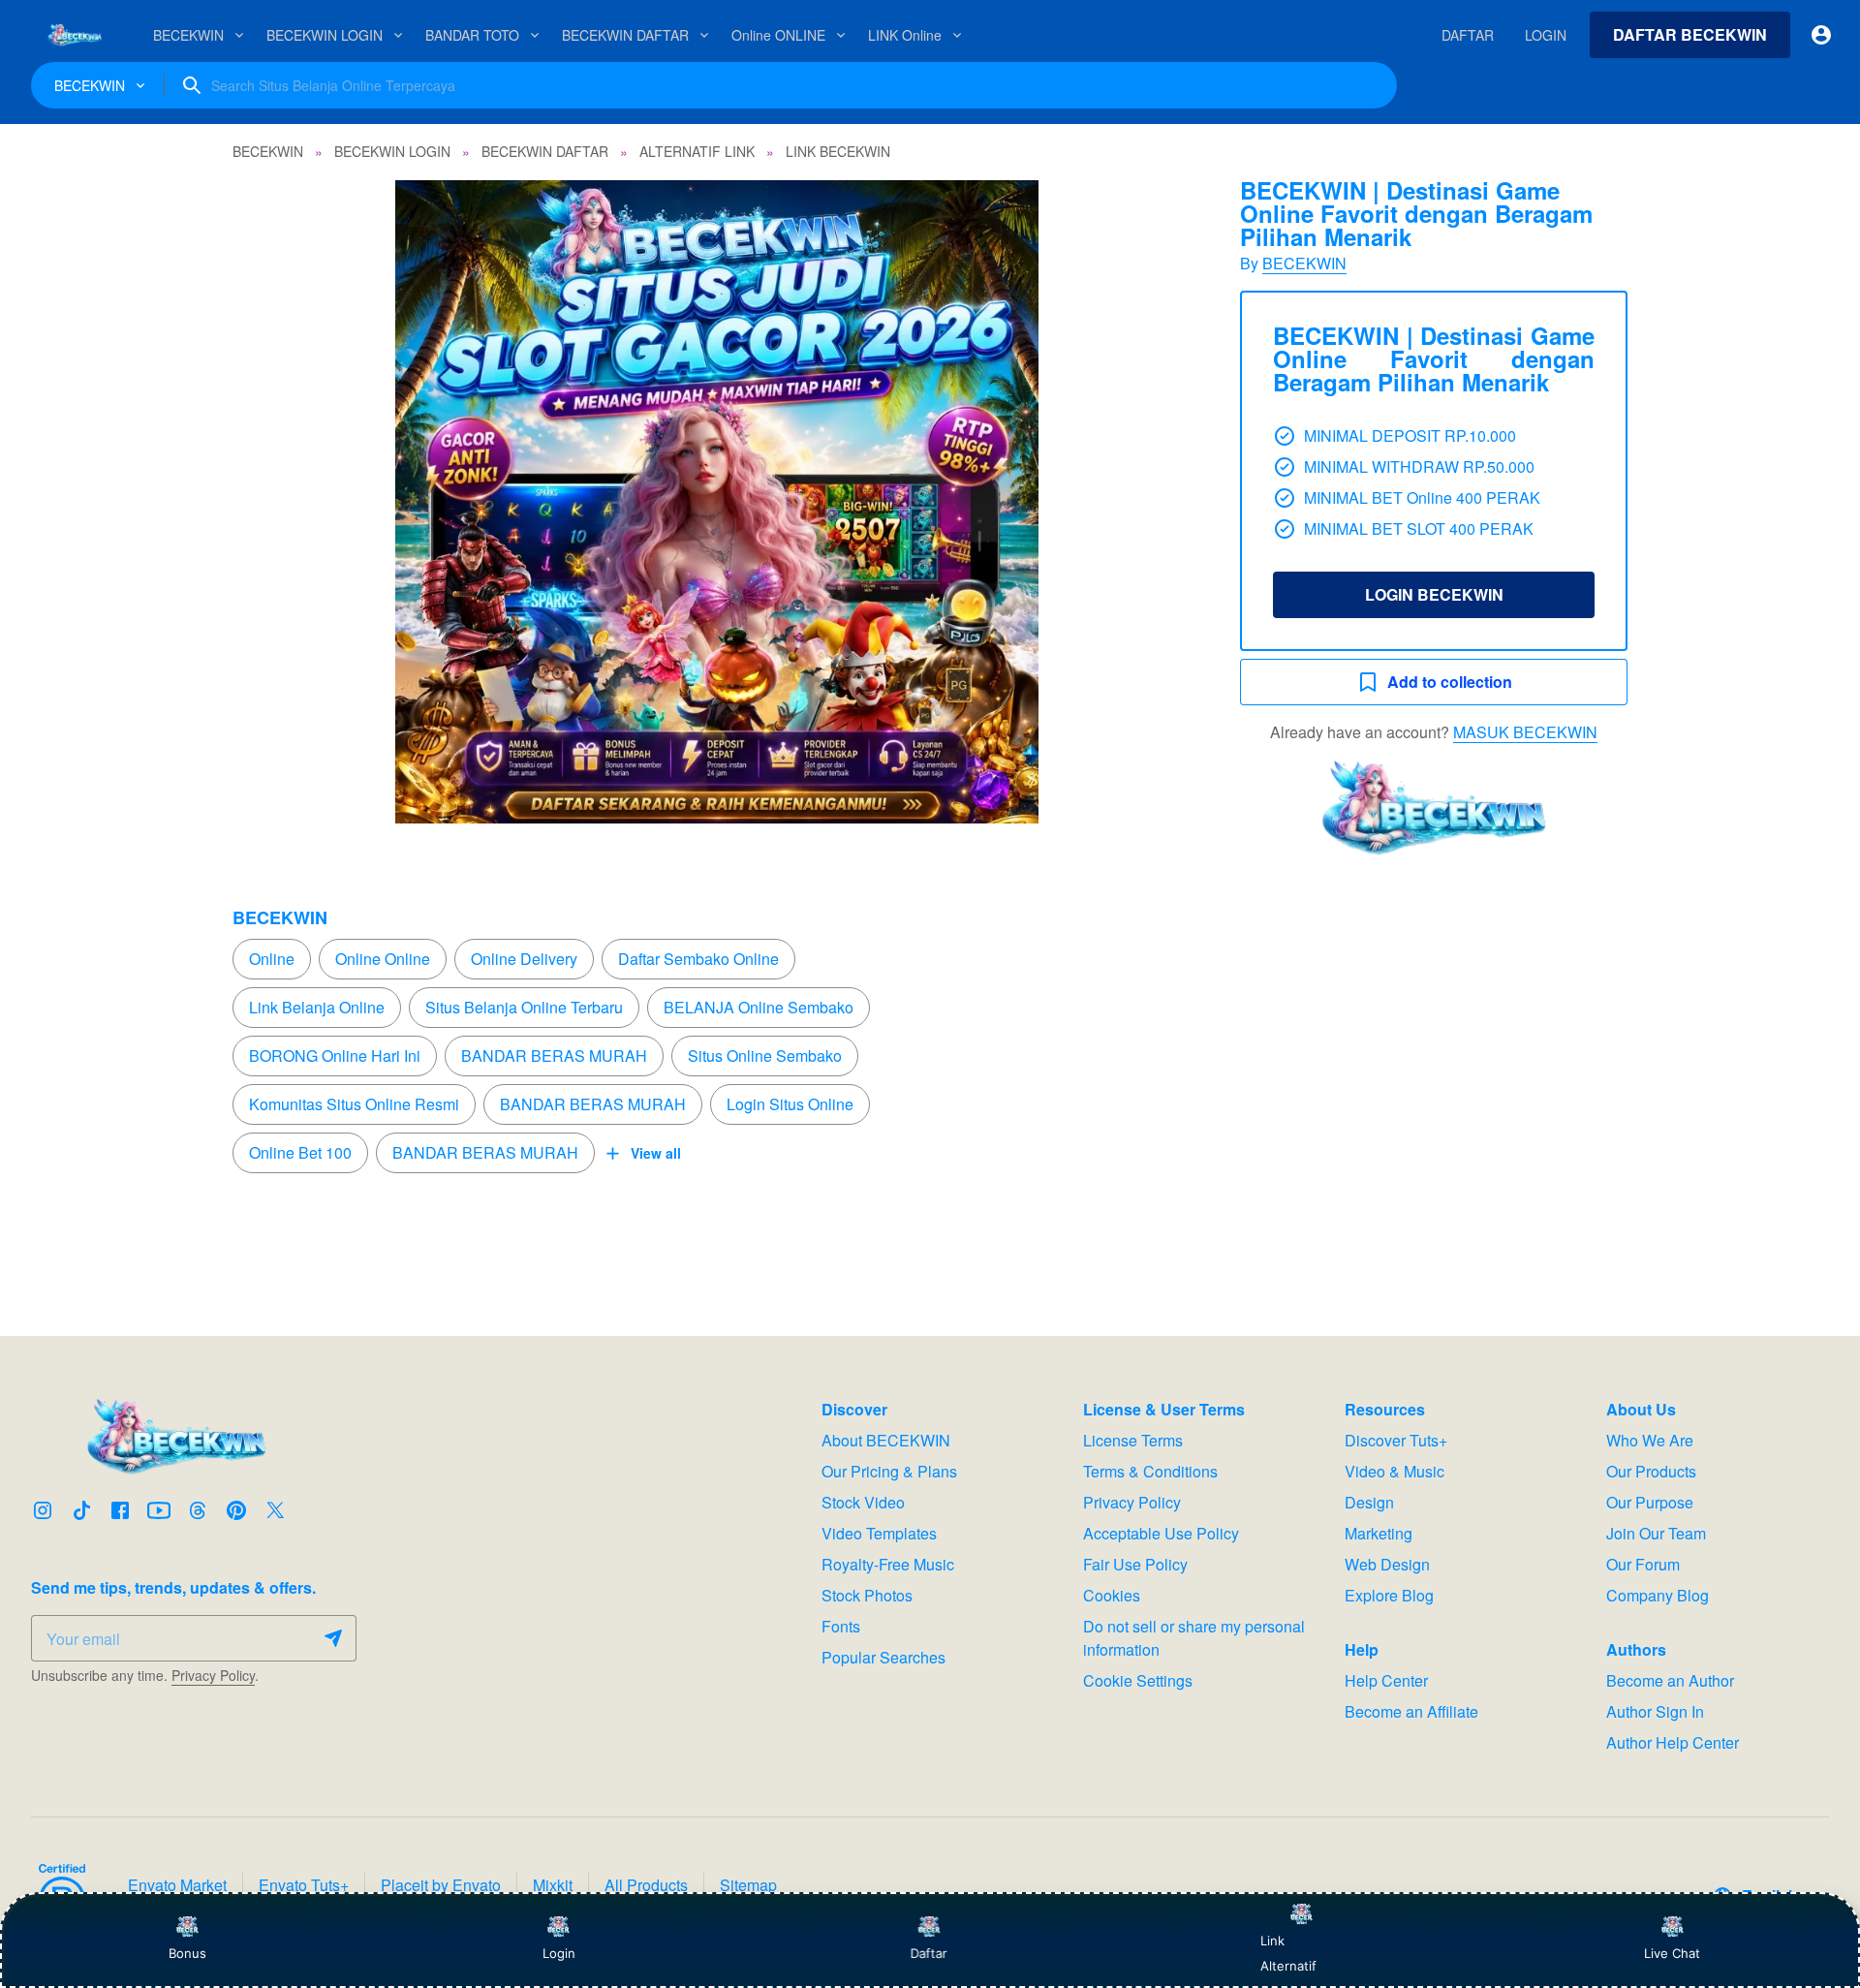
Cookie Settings (1138, 1680)
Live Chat (1672, 1953)
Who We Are (1650, 1440)
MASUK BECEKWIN (1525, 732)
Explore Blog (1389, 1595)
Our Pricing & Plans (889, 1471)
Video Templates (879, 1533)
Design (1369, 1502)
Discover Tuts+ (1396, 1440)
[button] (717, 502)
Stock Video (863, 1502)
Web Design (1387, 1564)
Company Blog (1658, 1595)
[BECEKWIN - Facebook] (120, 1510)
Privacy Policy (213, 1675)
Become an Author (1670, 1680)
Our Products (1651, 1471)
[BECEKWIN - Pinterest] (236, 1510)
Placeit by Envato (441, 1885)
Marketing (1379, 1533)
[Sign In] (1821, 35)
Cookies (1112, 1595)
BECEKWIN (1304, 263)
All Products (646, 1885)
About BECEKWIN (886, 1440)
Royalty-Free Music (888, 1564)
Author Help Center (1673, 1742)
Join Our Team (1656, 1533)
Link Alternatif (1288, 1953)
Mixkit (553, 1885)
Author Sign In (1655, 1711)
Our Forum (1643, 1564)
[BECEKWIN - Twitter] (275, 1510)
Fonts (841, 1626)
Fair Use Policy (1135, 1564)
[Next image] (1161, 502)
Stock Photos (867, 1595)
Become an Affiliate (1411, 1711)
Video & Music (1395, 1471)
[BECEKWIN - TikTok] (81, 1510)
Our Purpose (1650, 1502)
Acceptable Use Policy (1161, 1533)
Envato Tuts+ (304, 1885)
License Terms (1133, 1440)
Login (559, 1953)
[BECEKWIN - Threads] (198, 1510)
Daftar (930, 1953)
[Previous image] (273, 502)
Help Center (1386, 1680)
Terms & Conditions (1150, 1471)
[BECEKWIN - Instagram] (43, 1510)
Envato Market (177, 1885)
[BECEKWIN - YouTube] (159, 1510)
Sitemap (748, 1885)
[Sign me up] (333, 1638)
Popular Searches (883, 1657)
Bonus (187, 1953)
